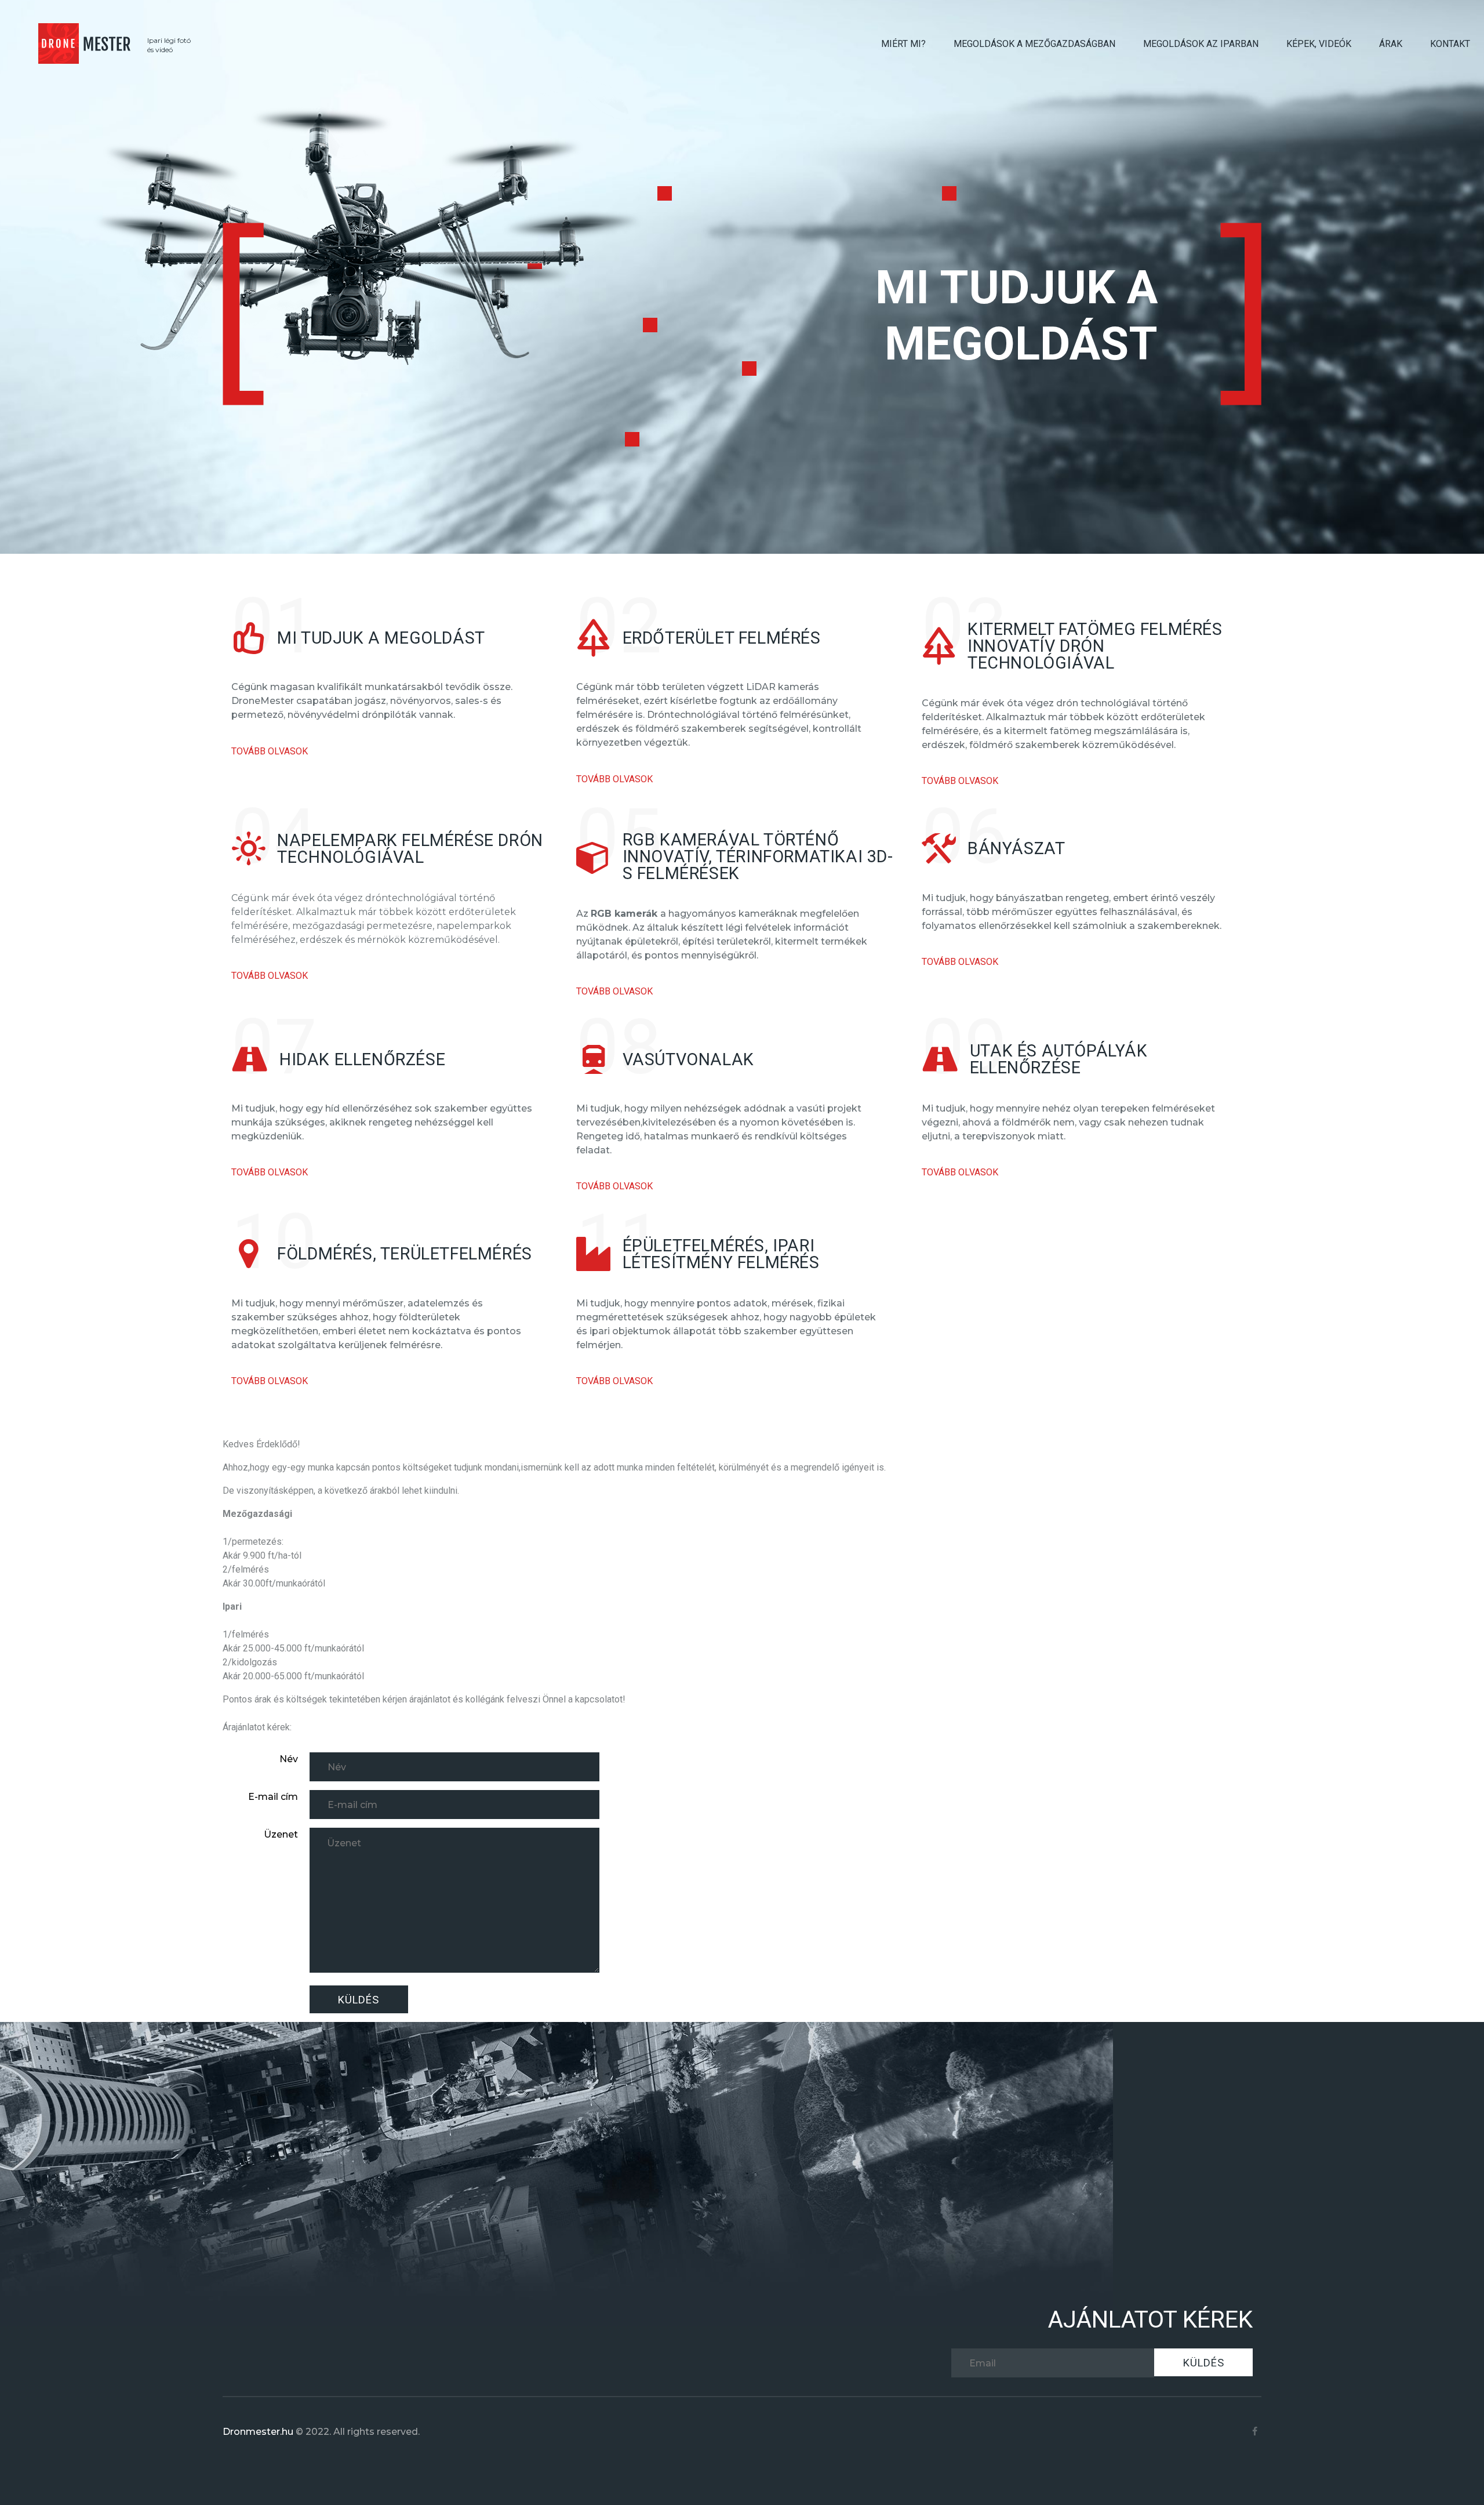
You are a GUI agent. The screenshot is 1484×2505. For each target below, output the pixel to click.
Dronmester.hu (258, 2432)
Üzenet (281, 1834)
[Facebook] (1255, 2432)
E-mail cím (273, 1797)
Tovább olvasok (270, 751)
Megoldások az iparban (1201, 44)
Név (289, 1759)
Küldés (359, 2000)
